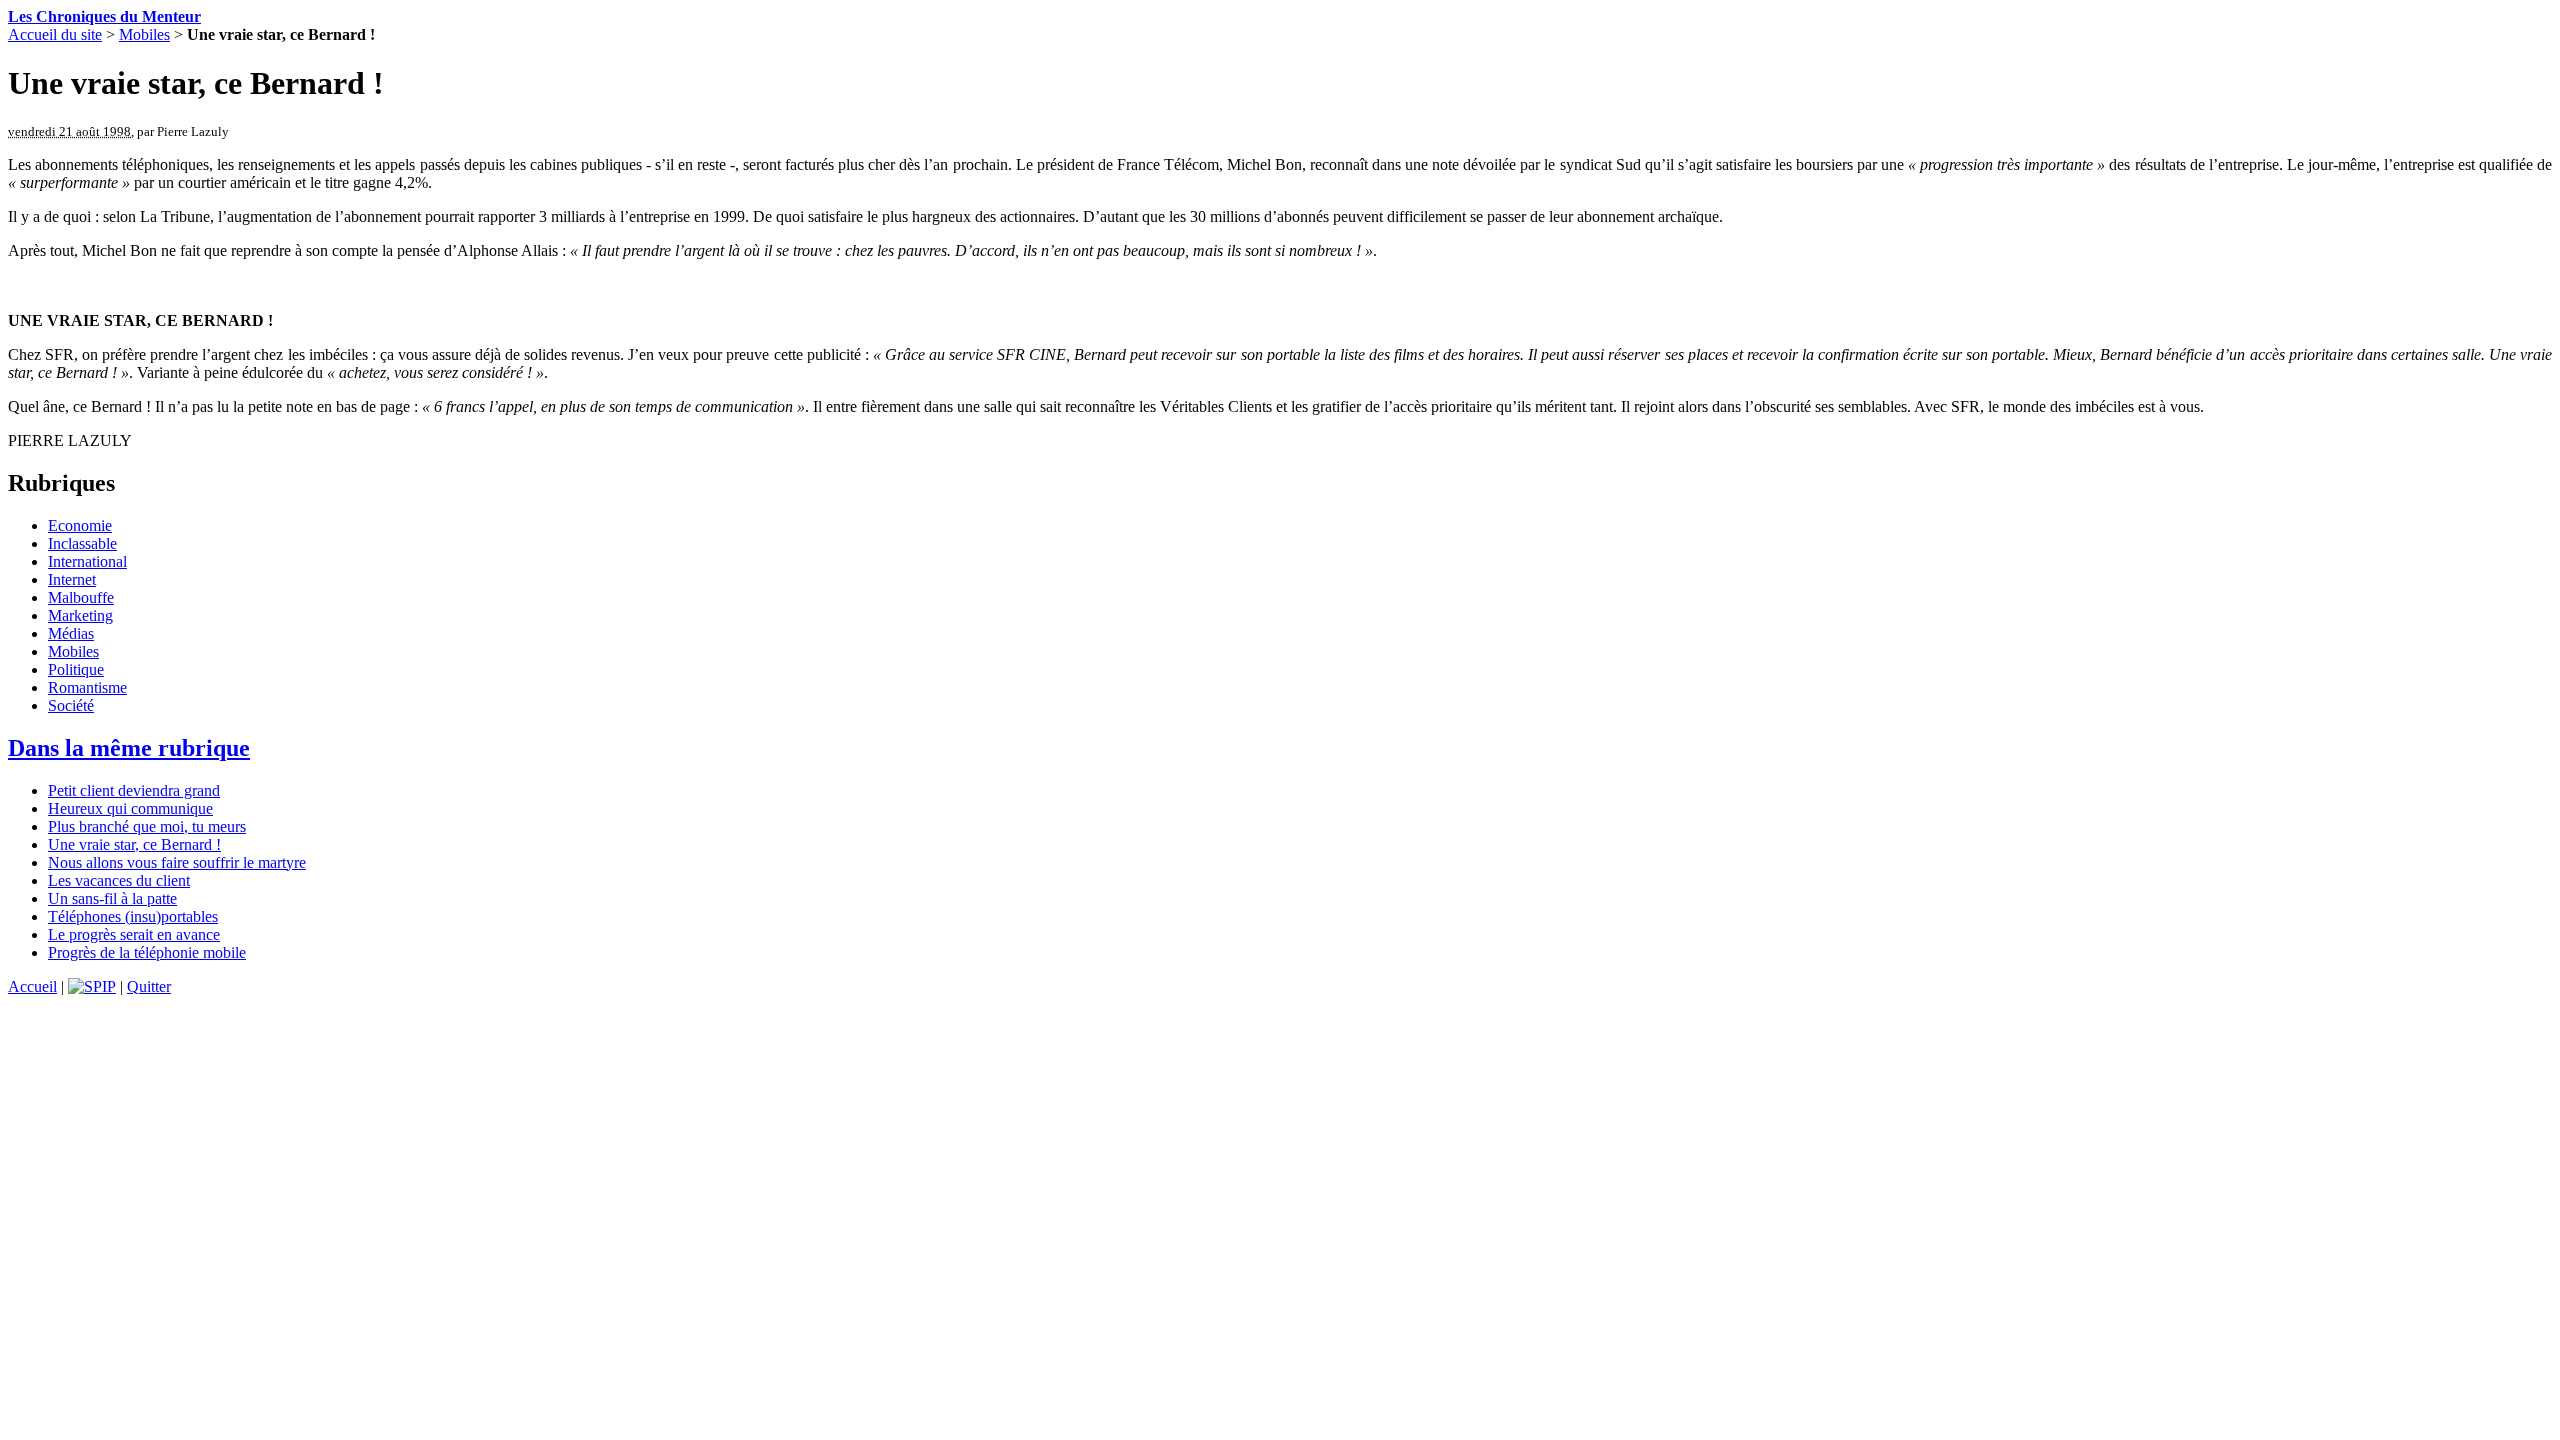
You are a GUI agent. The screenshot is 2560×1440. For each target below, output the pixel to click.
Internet (72, 579)
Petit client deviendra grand (134, 790)
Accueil (32, 986)
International (87, 561)
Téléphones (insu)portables (133, 916)
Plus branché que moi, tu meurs (147, 826)
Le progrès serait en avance (134, 934)
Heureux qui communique (130, 808)
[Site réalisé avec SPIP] (92, 986)
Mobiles (144, 34)
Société (71, 705)
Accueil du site (55, 34)
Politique (76, 669)
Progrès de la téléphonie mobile (147, 952)
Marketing (80, 615)
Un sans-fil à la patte (112, 898)
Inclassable (82, 543)
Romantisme (87, 687)
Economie (80, 525)
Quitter (149, 986)
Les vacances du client (119, 880)
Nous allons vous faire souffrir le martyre (177, 862)
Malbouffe (81, 597)
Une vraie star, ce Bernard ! (134, 844)
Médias (71, 633)
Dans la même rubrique (129, 748)
